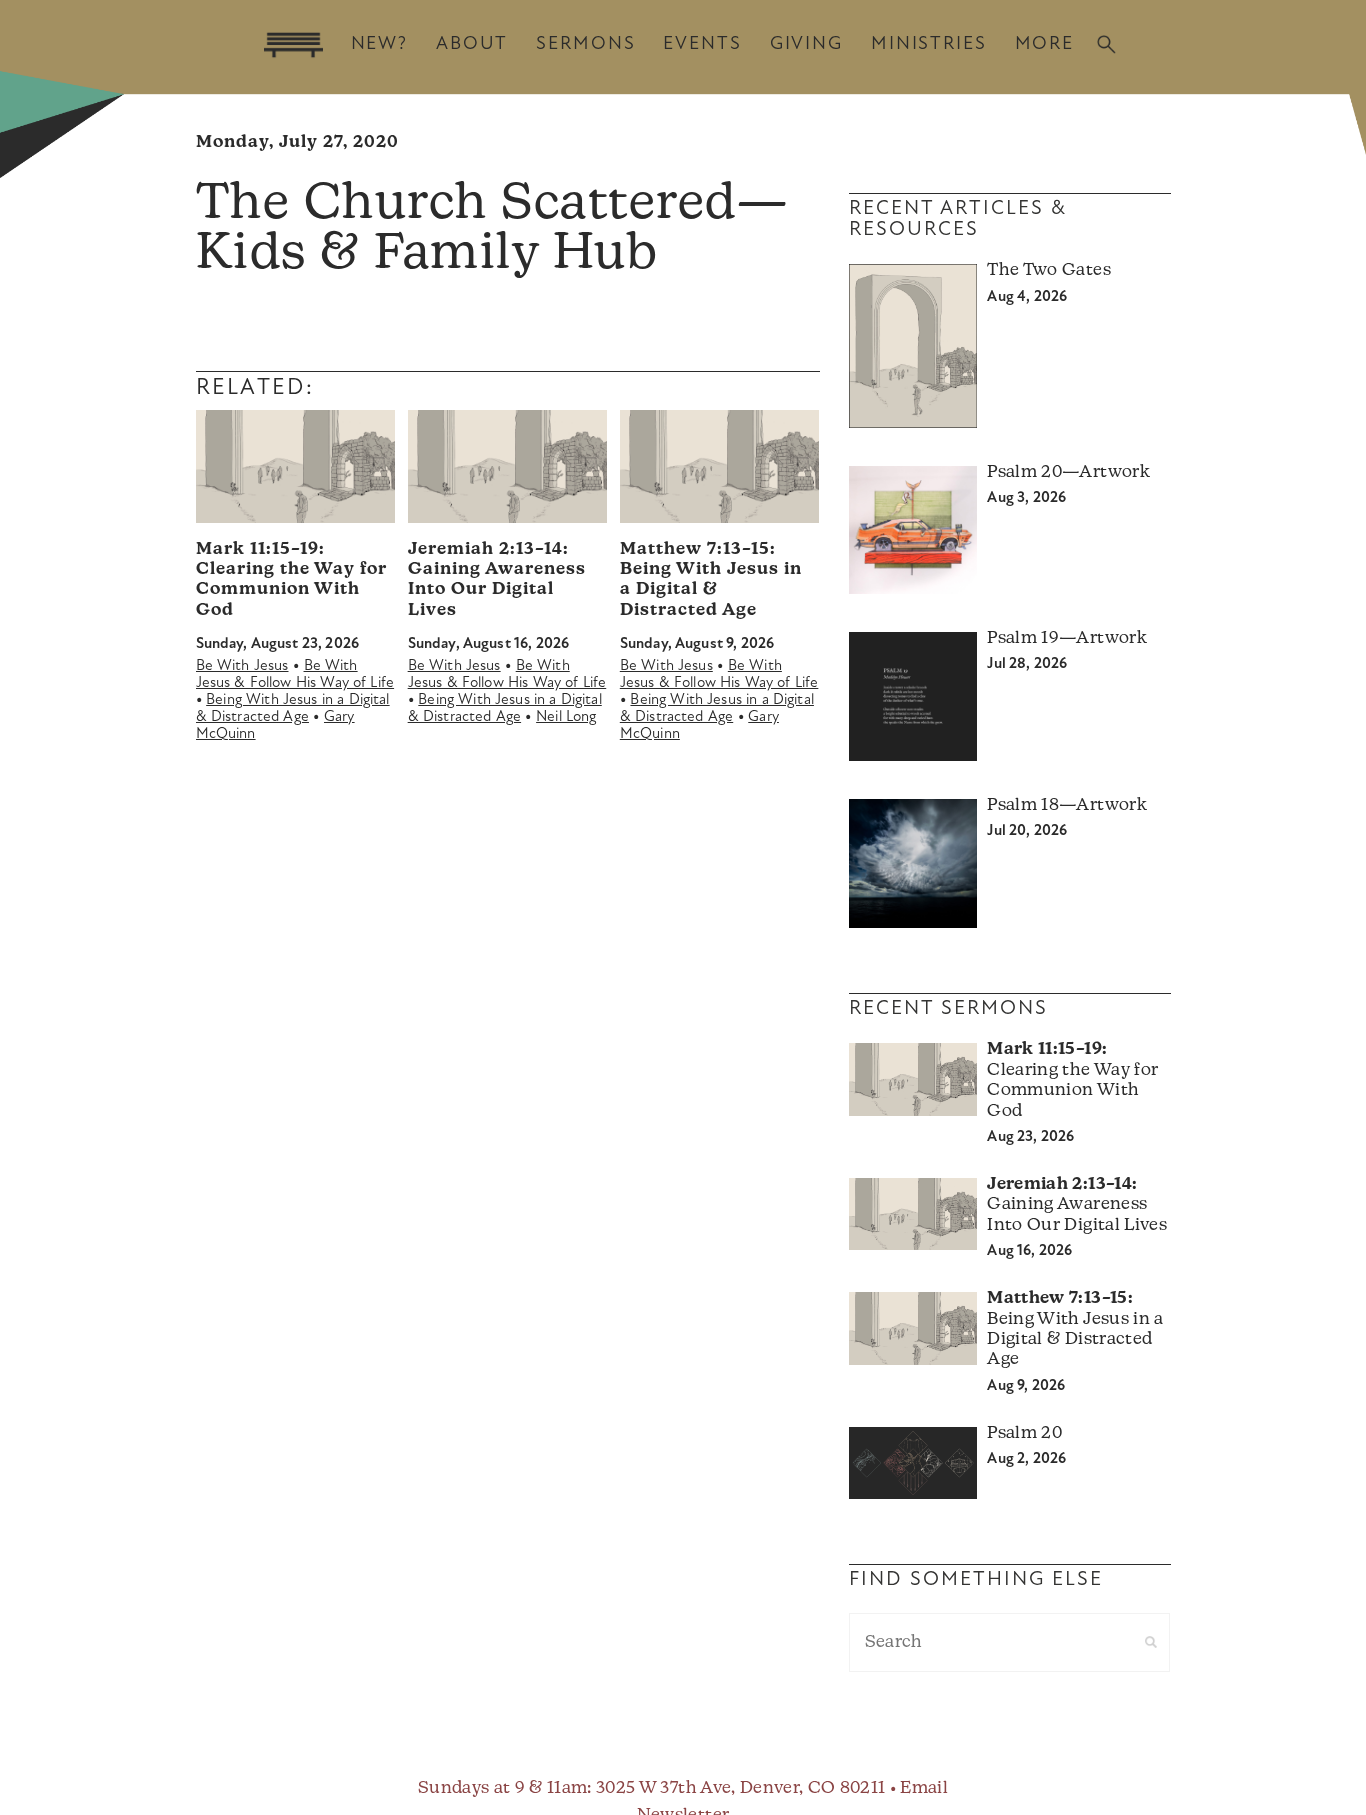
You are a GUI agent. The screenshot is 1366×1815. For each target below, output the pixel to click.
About (472, 44)
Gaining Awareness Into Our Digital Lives (1076, 1205)
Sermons (585, 44)
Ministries (929, 44)
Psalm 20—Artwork (1068, 472)
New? (379, 44)
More (1044, 44)
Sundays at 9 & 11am (502, 1788)
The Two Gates (1048, 270)
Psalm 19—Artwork (1066, 638)
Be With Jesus (242, 666)
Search (1106, 44)
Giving (806, 44)
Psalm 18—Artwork (1066, 805)
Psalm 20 (1024, 1433)
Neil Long (566, 717)
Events (702, 44)
